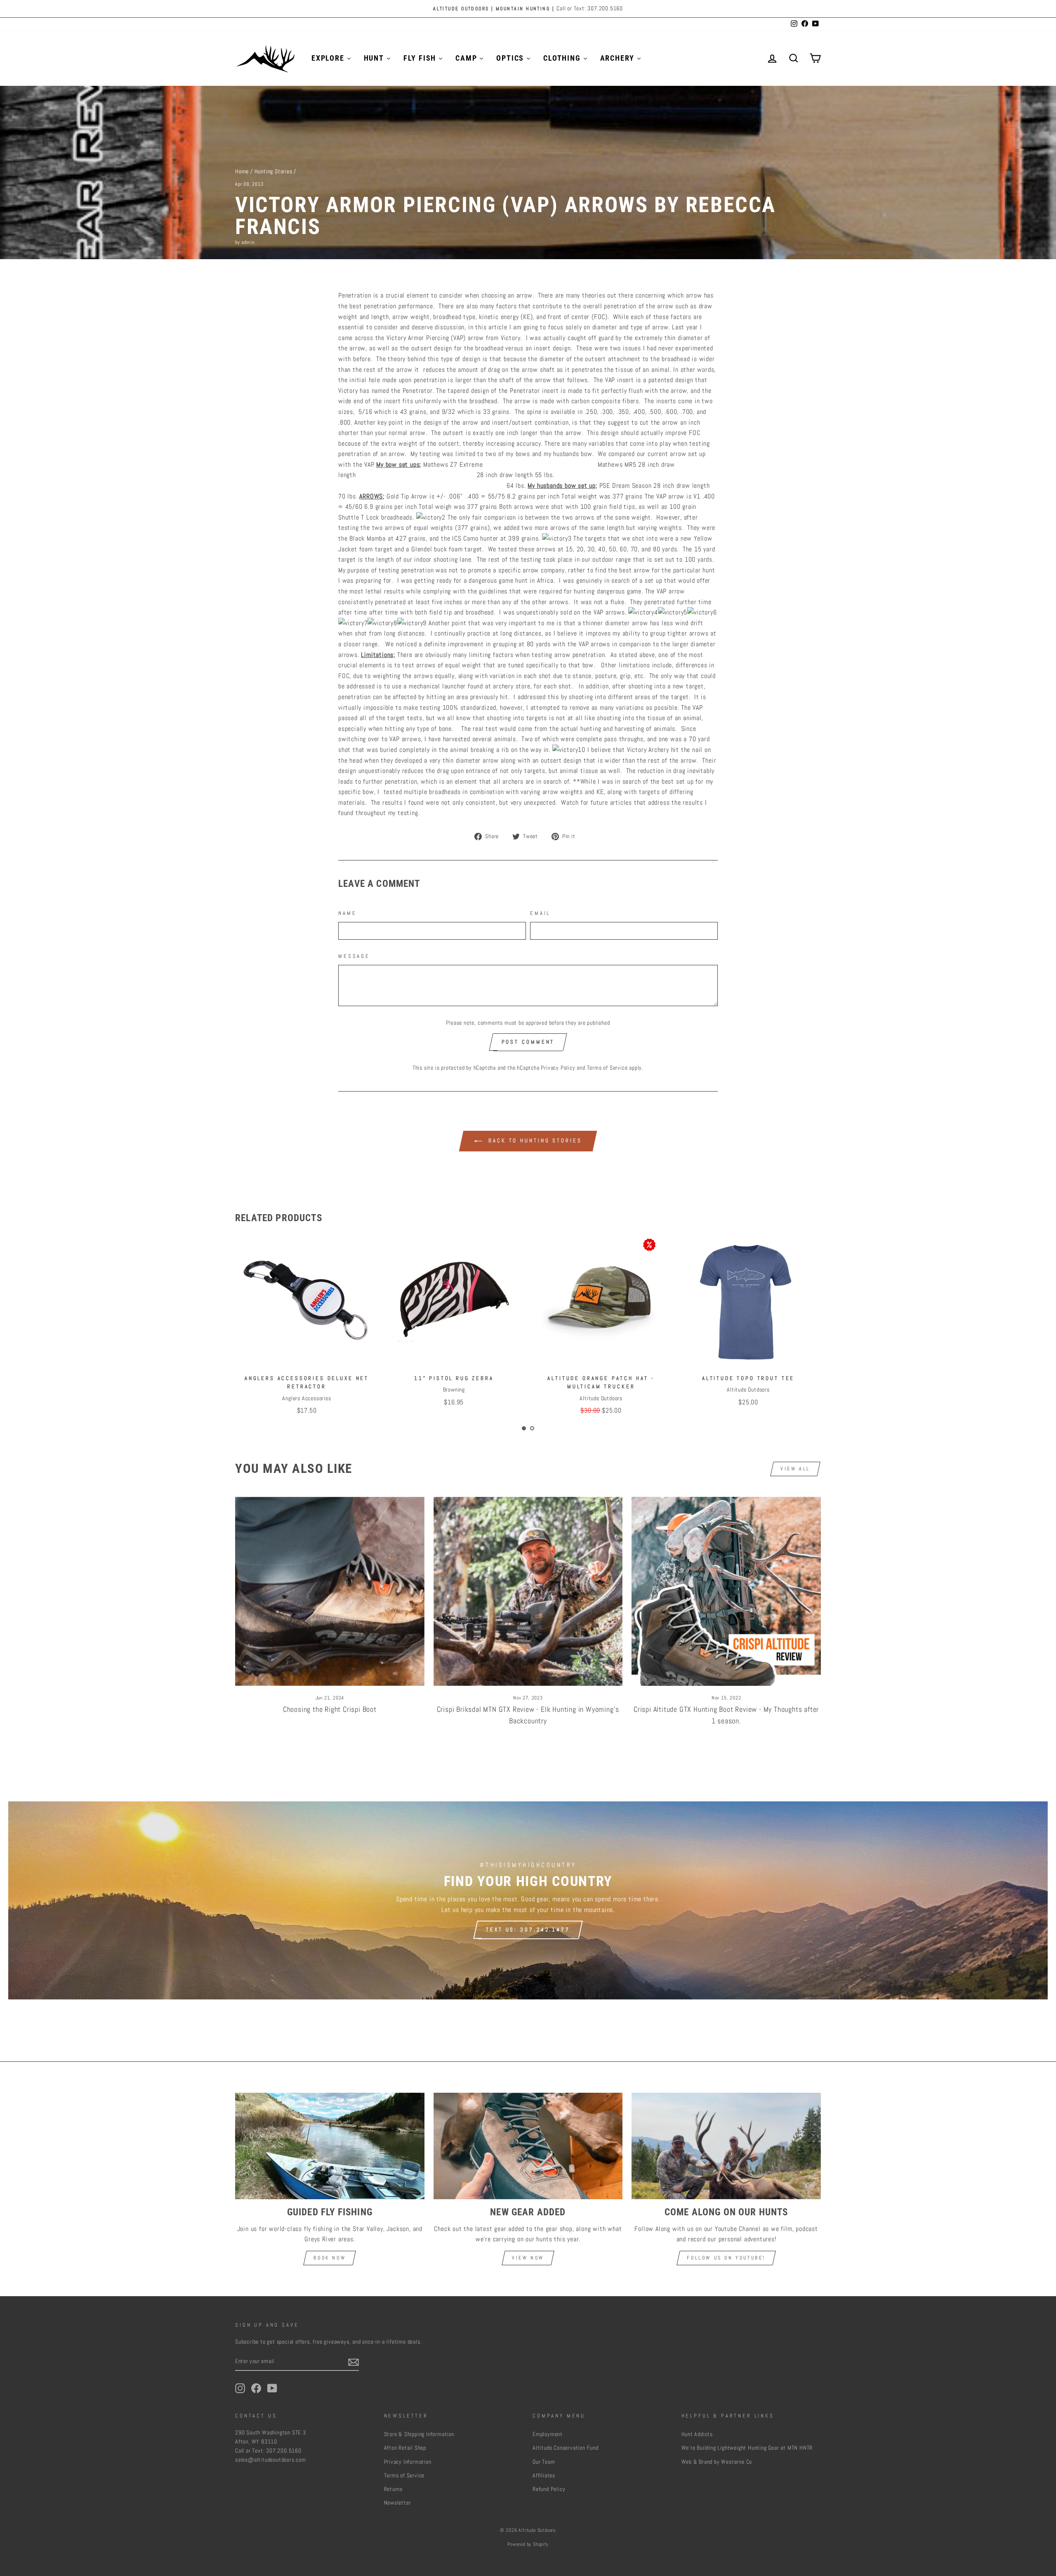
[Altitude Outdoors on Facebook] (256, 2388)
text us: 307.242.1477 (528, 1930)
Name (347, 913)
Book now (330, 2258)
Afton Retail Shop (405, 2448)
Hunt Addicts (697, 2434)
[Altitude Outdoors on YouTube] (272, 2388)
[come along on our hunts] (726, 2146)
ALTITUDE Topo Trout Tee (453, 1378)
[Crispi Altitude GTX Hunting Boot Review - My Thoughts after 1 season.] (726, 1592)
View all (795, 1469)
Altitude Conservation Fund (566, 2448)
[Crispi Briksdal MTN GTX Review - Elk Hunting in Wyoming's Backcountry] (528, 1592)
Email (540, 913)
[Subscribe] (354, 2362)
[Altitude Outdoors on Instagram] (240, 2388)
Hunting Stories (273, 171)
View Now (528, 2258)
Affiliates (544, 2476)
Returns (394, 2489)
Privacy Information (408, 2462)
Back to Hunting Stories (534, 1140)
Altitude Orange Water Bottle (601, 1378)
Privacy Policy (558, 1068)
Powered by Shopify (528, 2544)
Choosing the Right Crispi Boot (330, 1709)
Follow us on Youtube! (726, 2258)
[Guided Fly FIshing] (330, 2146)
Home (242, 171)
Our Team (544, 2462)
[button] (524, 1428)
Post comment (528, 1042)
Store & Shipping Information (419, 2434)
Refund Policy (549, 2489)
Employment (548, 2434)
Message (354, 956)
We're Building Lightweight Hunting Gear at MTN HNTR (747, 2448)
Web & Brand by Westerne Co (717, 2462)
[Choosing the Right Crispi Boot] (330, 1592)
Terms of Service (607, 1068)
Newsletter (398, 2503)
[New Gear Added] (528, 2146)
